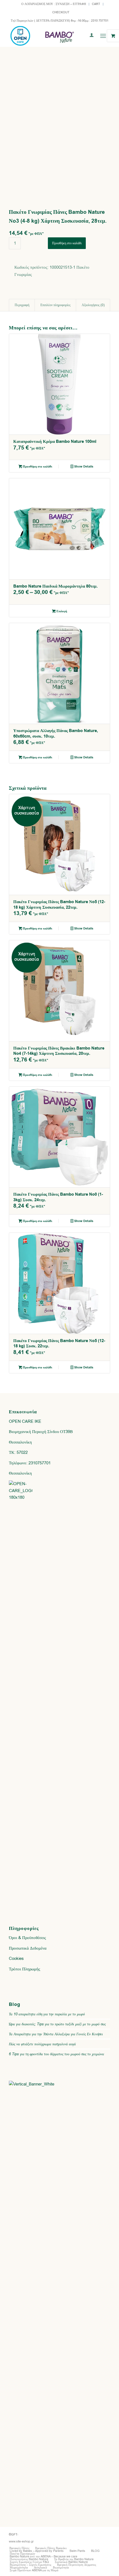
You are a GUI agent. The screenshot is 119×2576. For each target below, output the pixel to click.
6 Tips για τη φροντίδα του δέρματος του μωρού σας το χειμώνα (56, 2054)
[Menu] (103, 36)
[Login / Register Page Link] (89, 36)
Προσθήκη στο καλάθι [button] (37, 467)
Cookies (16, 1958)
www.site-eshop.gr (21, 2541)
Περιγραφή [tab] (22, 305)
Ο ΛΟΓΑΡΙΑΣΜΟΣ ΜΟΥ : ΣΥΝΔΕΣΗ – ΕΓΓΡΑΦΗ (54, 4)
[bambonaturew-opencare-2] (49, 36)
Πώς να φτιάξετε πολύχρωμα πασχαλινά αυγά (42, 2044)
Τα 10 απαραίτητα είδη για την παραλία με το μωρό (47, 2014)
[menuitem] (54, 4)
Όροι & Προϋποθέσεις (27, 1938)
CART (96, 4)
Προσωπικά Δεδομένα (28, 1948)
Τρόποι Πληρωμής (24, 1969)
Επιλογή (61, 611)
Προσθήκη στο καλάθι (67, 243)
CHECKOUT (61, 12)
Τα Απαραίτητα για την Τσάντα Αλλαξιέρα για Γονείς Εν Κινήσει (56, 2034)
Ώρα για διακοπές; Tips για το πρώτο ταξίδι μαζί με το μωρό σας (57, 2024)
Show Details (83, 467)
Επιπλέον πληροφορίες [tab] (55, 305)
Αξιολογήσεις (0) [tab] (93, 305)
